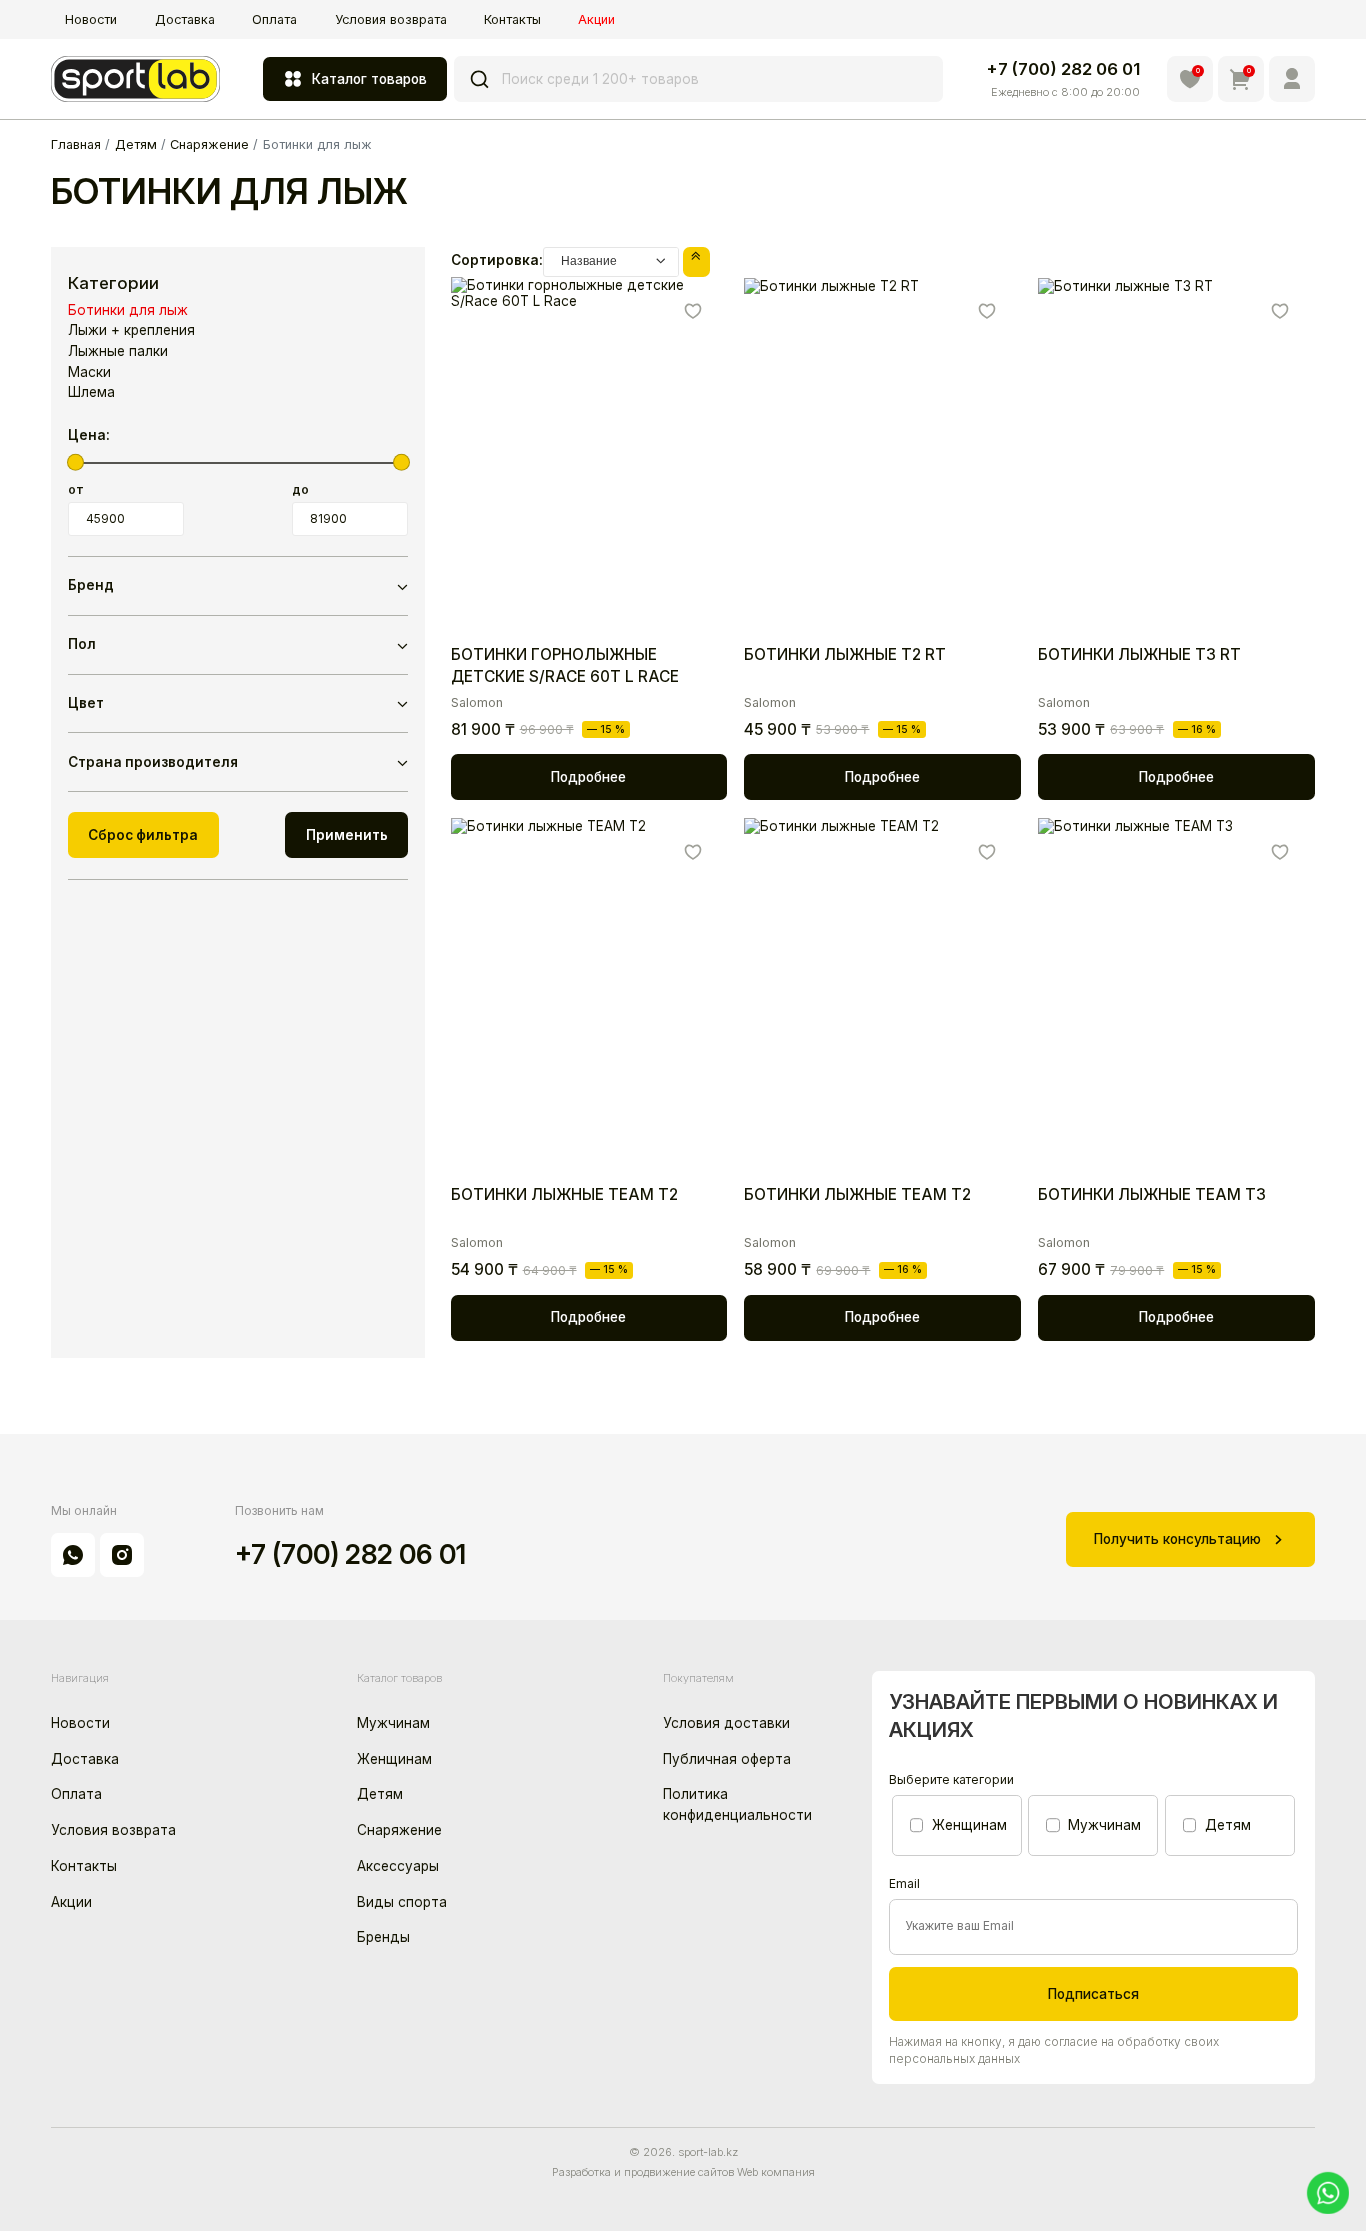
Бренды (383, 1937)
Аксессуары (398, 1866)
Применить (347, 835)
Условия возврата (391, 19)
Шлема (91, 392)
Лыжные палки (118, 351)
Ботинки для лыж (128, 310)
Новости (91, 19)
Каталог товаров (369, 79)
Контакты (512, 19)
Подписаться (1093, 1994)
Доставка (185, 19)
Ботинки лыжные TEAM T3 (1152, 1194)
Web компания (776, 2172)
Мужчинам (393, 1723)
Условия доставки (726, 1723)
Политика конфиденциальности (737, 1804)
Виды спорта (402, 1902)
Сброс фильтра (143, 835)
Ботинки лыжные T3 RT (1139, 654)
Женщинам (394, 1759)
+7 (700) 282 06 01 (1063, 69)
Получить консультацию (1177, 1539)
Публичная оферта (727, 1759)
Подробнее (588, 777)
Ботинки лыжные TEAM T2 (564, 1194)
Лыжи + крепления (131, 330)
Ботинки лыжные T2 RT (845, 654)
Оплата (274, 19)
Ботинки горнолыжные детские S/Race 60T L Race (565, 665)
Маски (89, 372)
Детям (380, 1794)
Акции (596, 19)
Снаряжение (399, 1830)
